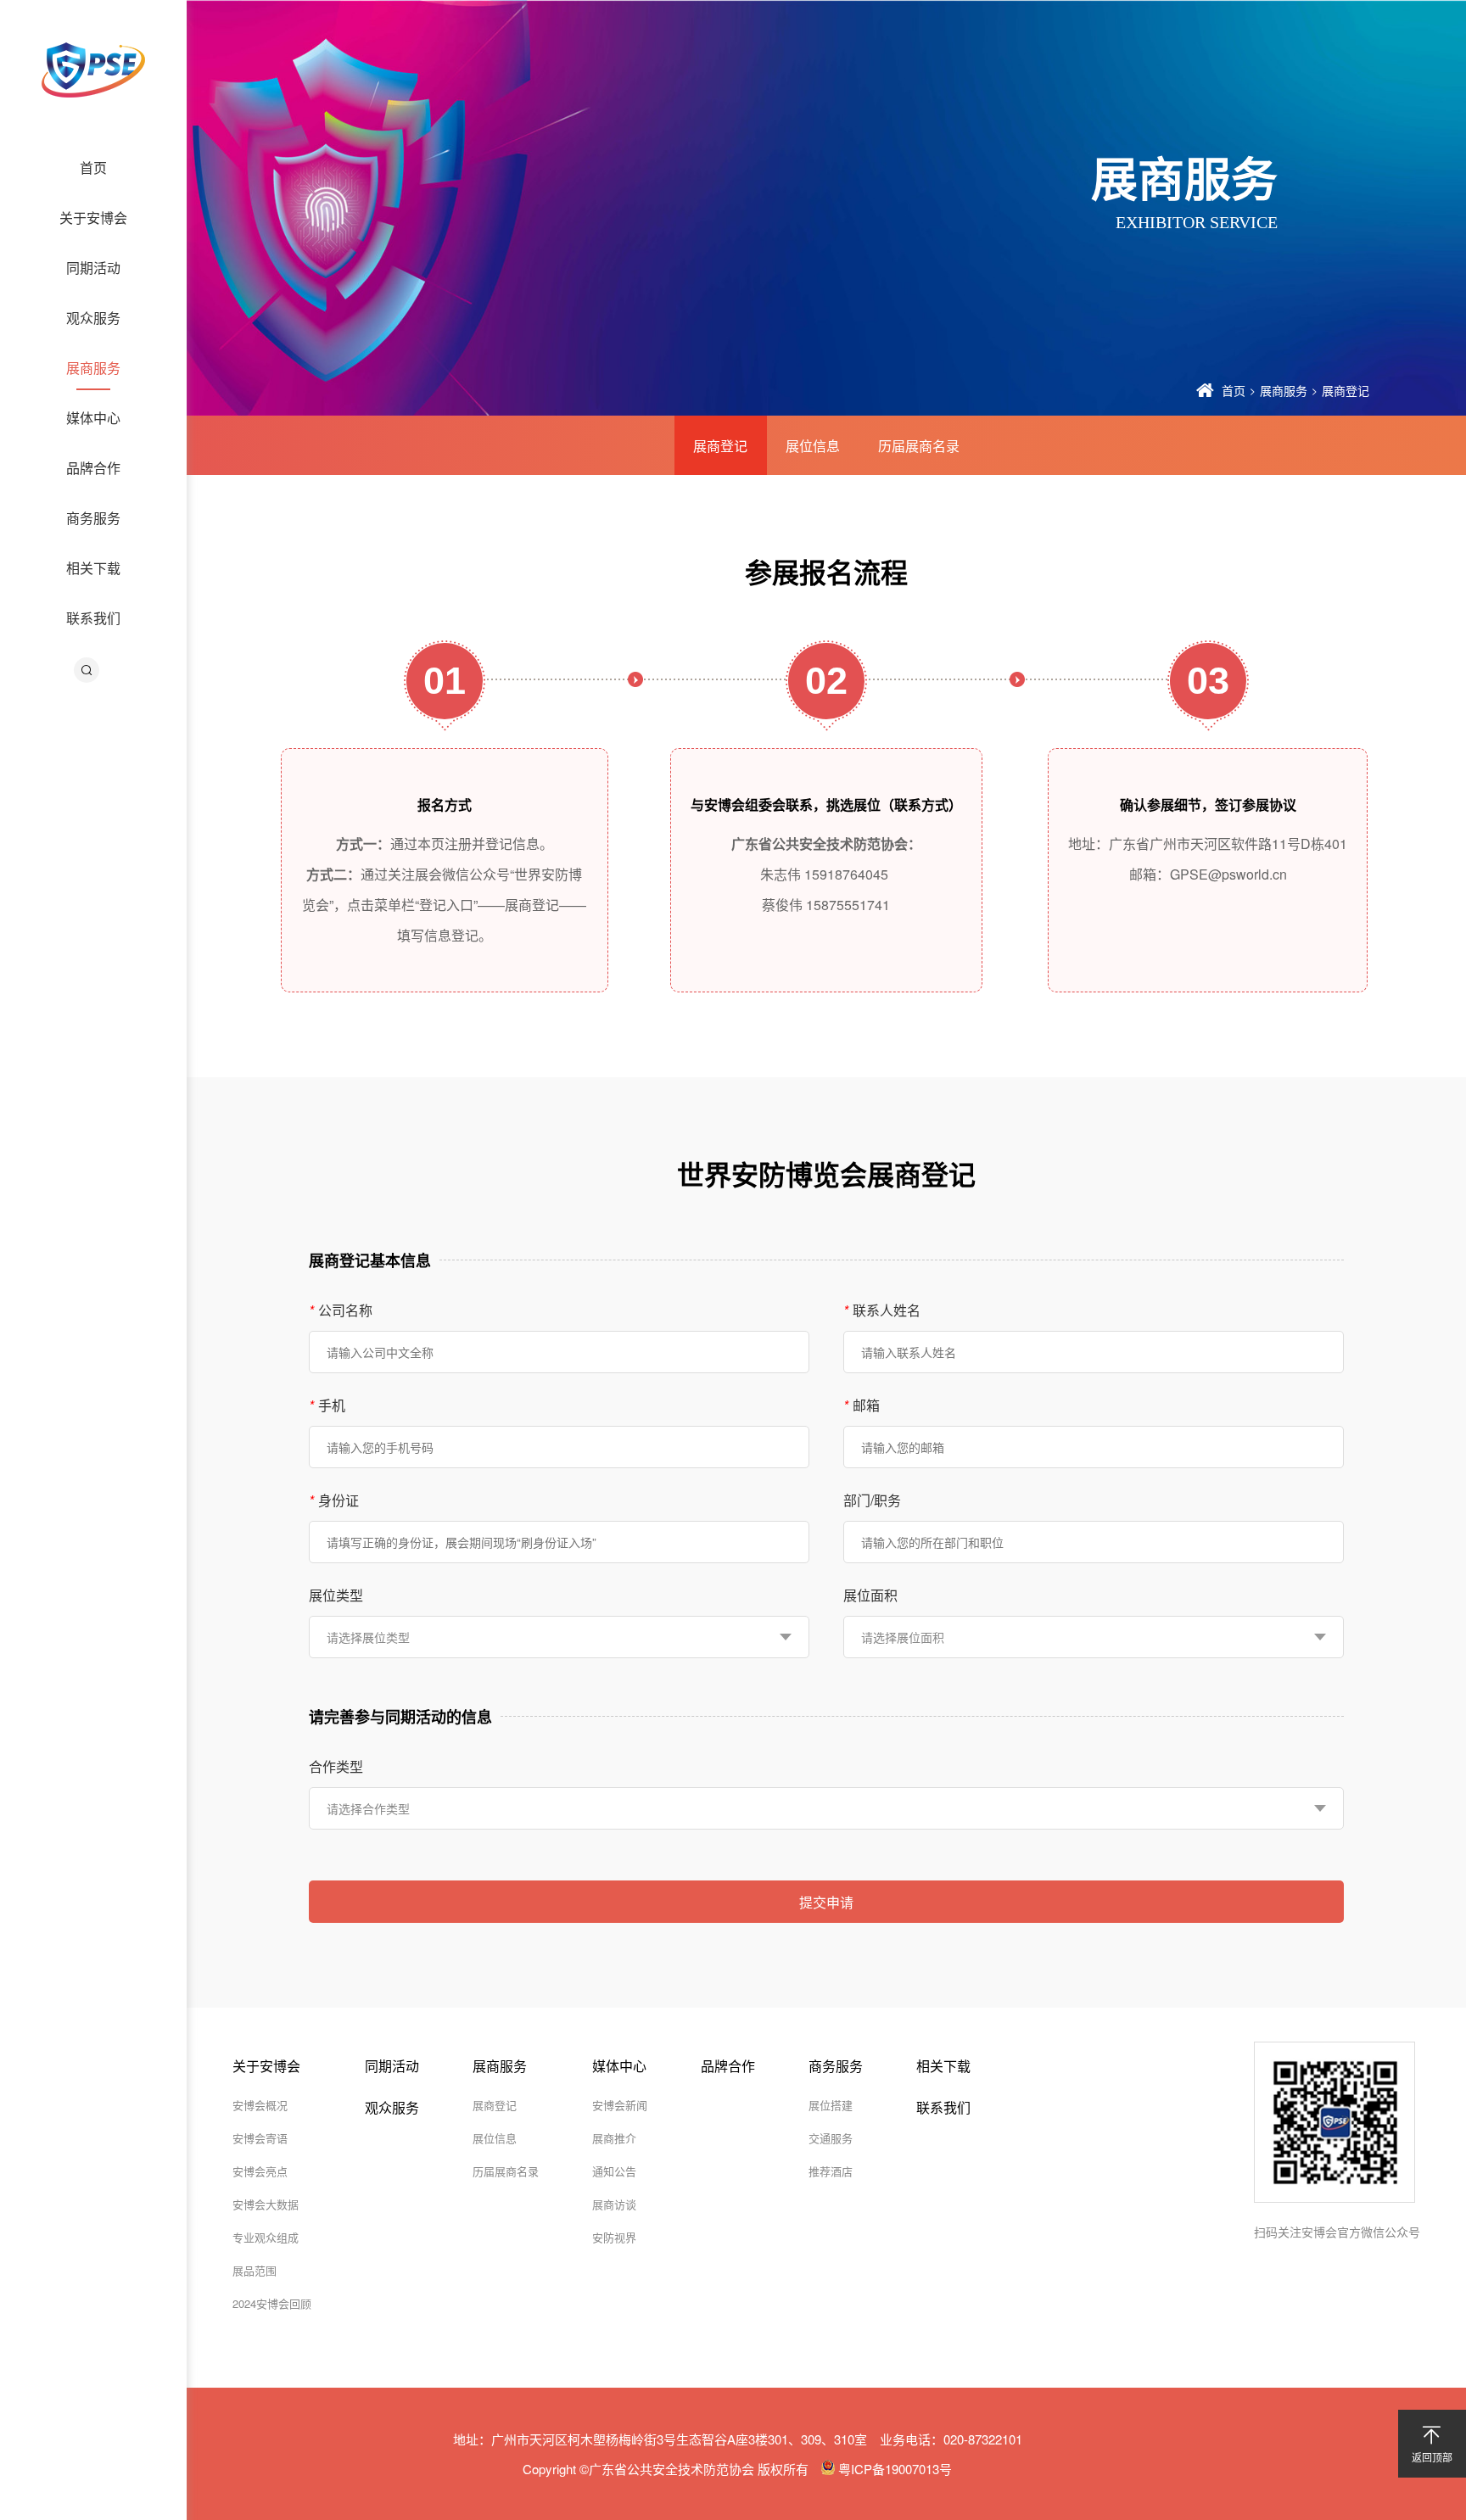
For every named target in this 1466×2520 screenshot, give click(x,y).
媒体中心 (93, 418)
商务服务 (93, 518)
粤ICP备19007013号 (893, 2469)
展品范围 (255, 2270)
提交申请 (826, 1902)
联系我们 (93, 618)
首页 (93, 168)
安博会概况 (260, 2105)
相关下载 (93, 568)
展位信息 (813, 446)
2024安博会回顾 (272, 2303)
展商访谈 (614, 2204)
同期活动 (93, 268)
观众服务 (93, 318)
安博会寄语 (260, 2138)
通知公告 (614, 2171)
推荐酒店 (831, 2171)
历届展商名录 (919, 446)
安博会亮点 (260, 2171)
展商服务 (93, 368)
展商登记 (1346, 390)
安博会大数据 (266, 2204)
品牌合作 (93, 468)
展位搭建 (831, 2105)
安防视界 (614, 2237)
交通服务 (831, 2138)
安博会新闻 (620, 2105)
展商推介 (614, 2138)
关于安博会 (93, 218)
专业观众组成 (266, 2237)
